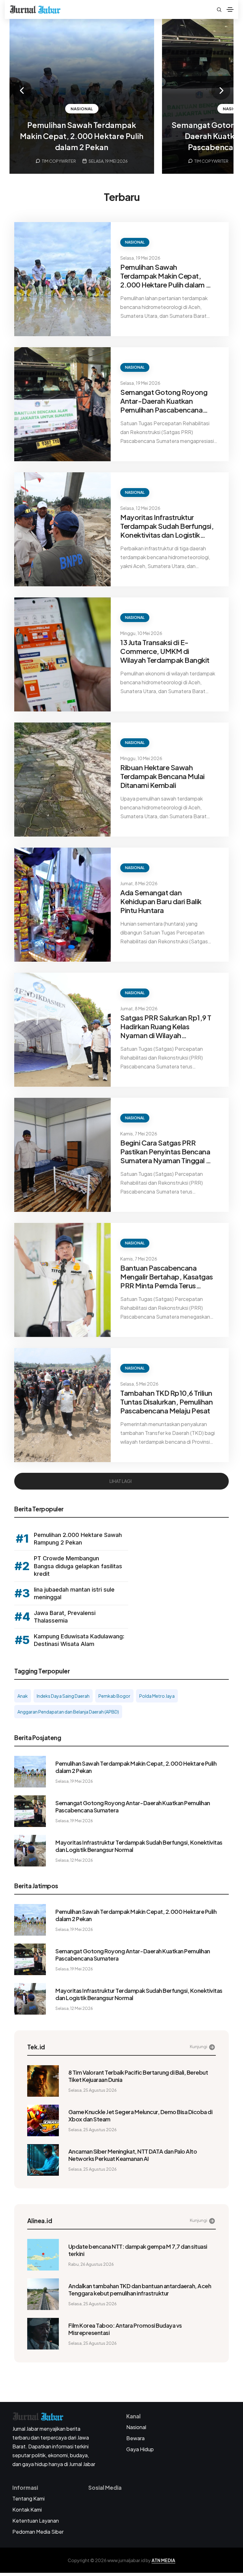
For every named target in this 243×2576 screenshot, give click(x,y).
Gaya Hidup (140, 2449)
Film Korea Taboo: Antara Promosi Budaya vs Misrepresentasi (125, 2329)
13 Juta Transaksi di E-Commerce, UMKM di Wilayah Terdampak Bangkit (165, 651)
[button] (22, 90)
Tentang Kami (28, 2498)
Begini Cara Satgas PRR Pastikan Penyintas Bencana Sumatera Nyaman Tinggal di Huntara (166, 1152)
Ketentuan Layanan (36, 2521)
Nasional (82, 109)
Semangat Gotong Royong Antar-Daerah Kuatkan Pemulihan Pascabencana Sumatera (164, 401)
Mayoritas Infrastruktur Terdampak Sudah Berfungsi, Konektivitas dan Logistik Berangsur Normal (167, 526)
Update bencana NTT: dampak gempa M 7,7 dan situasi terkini (138, 2250)
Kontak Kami (27, 2509)
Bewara (135, 2438)
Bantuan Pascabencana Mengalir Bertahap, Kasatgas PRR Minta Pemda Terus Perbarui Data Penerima (167, 1277)
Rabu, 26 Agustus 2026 (91, 2264)
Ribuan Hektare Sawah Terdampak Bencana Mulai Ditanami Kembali (162, 776)
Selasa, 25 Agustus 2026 (93, 2090)
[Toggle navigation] (230, 9)
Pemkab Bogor (114, 1696)
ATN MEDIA (163, 2560)
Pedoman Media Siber (38, 2532)
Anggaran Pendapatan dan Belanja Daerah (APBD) (68, 1712)
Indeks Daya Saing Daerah (63, 1696)
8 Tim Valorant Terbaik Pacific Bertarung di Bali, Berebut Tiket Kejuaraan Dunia (138, 2076)
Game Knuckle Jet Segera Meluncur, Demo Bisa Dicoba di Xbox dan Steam (140, 2115)
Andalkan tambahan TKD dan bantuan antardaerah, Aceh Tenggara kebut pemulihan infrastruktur (140, 2289)
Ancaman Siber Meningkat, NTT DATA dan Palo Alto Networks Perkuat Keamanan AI (133, 2155)
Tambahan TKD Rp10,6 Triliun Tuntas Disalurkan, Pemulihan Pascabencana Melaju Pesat (166, 1402)
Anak (23, 1696)
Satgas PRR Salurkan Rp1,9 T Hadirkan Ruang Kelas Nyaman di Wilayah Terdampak (166, 1026)
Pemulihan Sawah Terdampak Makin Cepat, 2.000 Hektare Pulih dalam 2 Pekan (82, 136)
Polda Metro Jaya (157, 1696)
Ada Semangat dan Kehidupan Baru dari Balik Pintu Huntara (161, 901)
